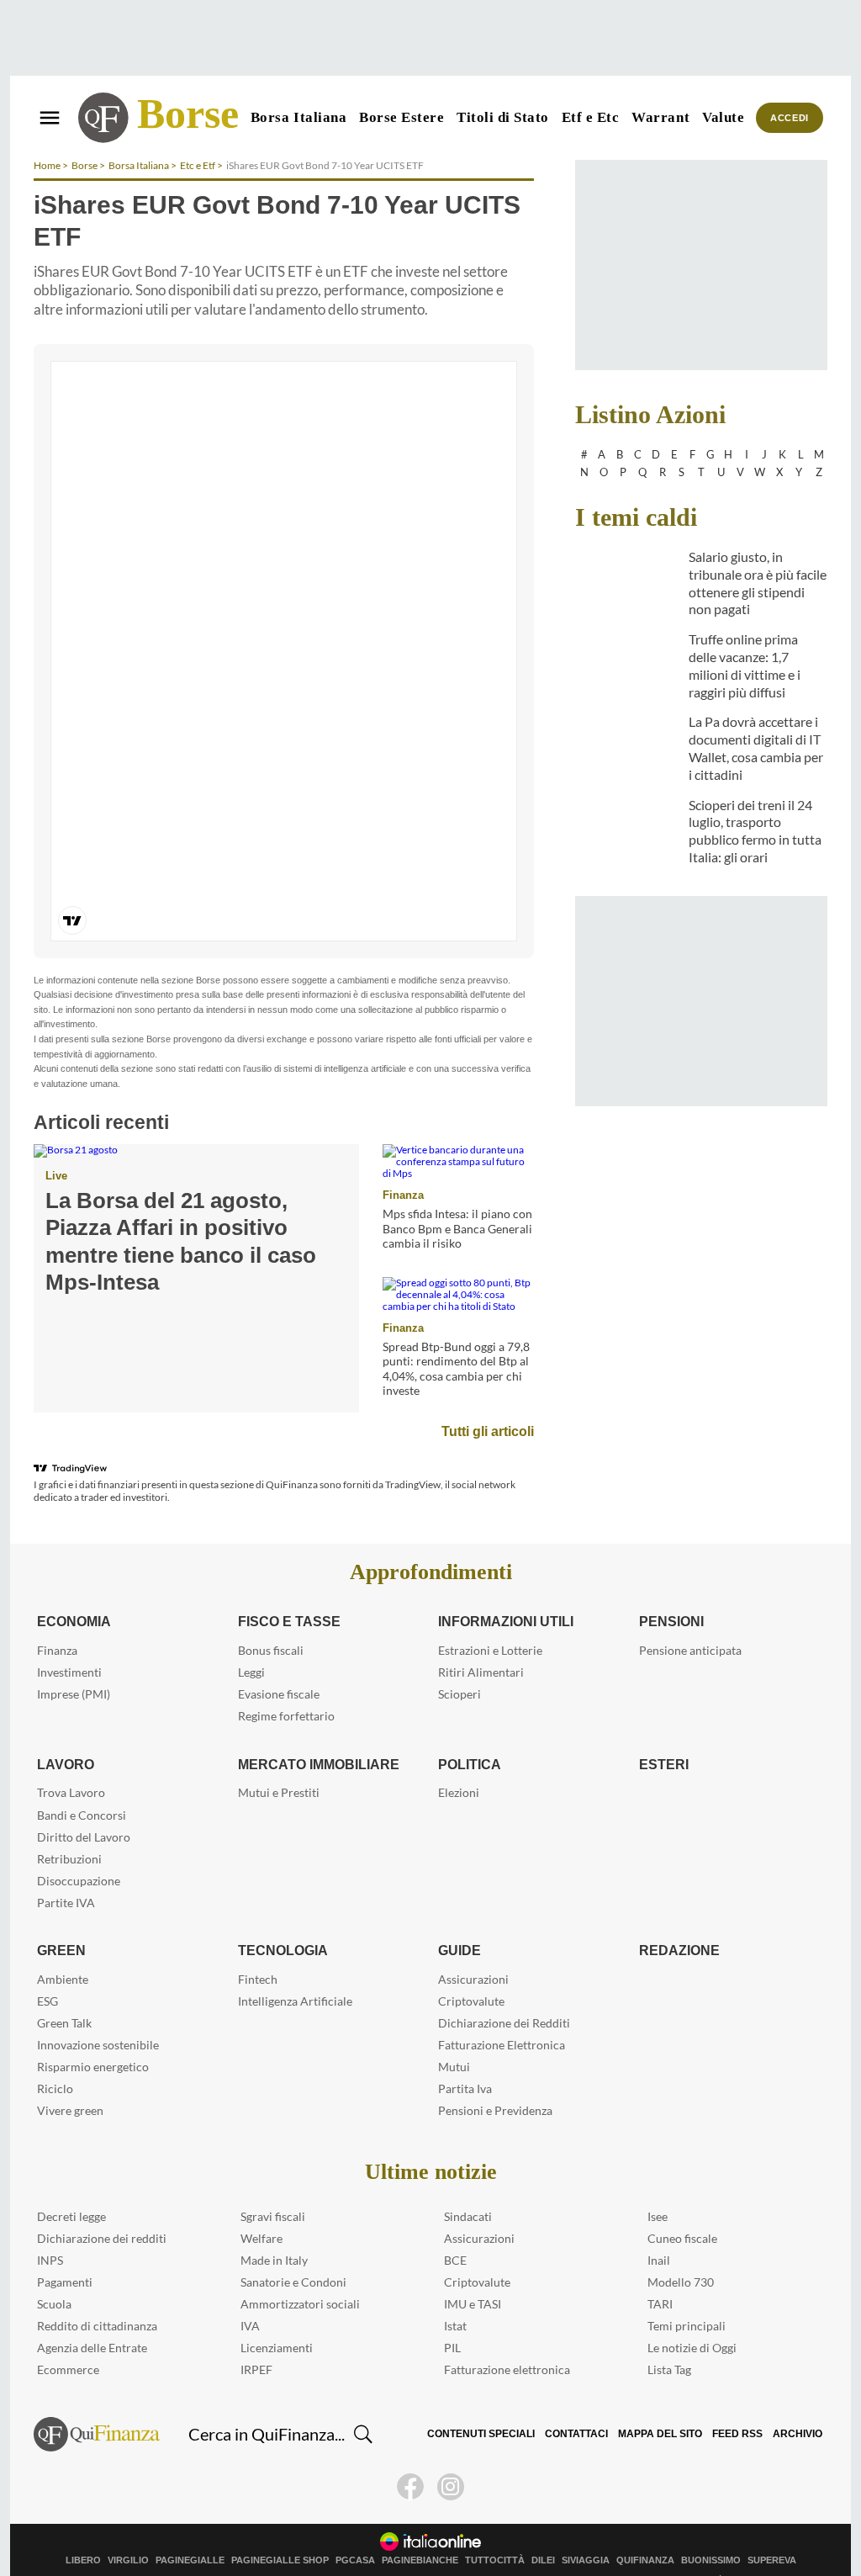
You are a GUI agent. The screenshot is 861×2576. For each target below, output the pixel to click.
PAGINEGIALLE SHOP (280, 2528)
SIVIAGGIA (586, 2528)
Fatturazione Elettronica (502, 2013)
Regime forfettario (286, 1685)
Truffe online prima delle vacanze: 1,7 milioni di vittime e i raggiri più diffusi (745, 665)
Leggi (251, 1641)
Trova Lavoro (71, 1761)
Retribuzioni (69, 1827)
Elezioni (459, 1761)
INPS (50, 2229)
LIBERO (83, 2528)
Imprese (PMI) (74, 1663)
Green (59, 1919)
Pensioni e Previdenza (495, 2078)
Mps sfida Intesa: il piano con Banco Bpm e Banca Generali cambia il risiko (457, 1197)
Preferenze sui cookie (303, 2548)
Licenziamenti (277, 2316)
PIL (452, 2316)
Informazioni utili (507, 1590)
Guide (459, 1919)
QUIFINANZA (645, 2528)
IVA (250, 2295)
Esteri (661, 1732)
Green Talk (64, 1991)
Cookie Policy (218, 2548)
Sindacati (468, 2185)
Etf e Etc (591, 117)
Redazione (677, 1919)
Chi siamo (60, 2548)
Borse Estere (401, 117)
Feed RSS (740, 2403)
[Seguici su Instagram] (451, 2455)
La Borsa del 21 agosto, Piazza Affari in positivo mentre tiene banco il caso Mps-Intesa (193, 1196)
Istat (455, 2295)
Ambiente (63, 1947)
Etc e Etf (198, 165)
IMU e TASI (473, 2273)
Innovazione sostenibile (98, 2013)
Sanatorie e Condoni (293, 2251)
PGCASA (355, 2528)
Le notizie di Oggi (692, 2316)
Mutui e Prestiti (279, 1761)
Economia (74, 1590)
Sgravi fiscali (273, 2185)
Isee (658, 2185)
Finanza (401, 1163)
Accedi (790, 118)
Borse (188, 114)
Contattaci (585, 2403)
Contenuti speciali (492, 2403)
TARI (660, 2273)
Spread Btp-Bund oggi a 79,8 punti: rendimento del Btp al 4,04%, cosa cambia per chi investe (456, 1337)
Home (47, 165)
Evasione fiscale (279, 1663)
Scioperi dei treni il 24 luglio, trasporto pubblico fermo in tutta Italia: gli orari (755, 831)
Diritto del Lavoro (84, 1805)
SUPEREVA (772, 2528)
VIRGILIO (128, 2528)
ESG (48, 1969)
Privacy (164, 2548)
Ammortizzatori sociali (300, 2273)
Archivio (798, 2403)
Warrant (660, 117)
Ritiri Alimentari (481, 1641)
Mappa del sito (666, 2403)
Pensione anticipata (690, 1619)
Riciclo (55, 2057)
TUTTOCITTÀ (495, 2528)
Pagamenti (65, 2251)
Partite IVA (66, 1871)
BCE (455, 2229)
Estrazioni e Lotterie (490, 1619)
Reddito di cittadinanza (97, 2295)
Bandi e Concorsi (82, 1783)
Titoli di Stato (503, 117)
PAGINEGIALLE (190, 2528)
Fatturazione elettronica (507, 2338)
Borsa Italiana (298, 117)
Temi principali (687, 2295)
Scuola (54, 2273)
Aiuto (370, 2548)
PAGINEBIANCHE (420, 2528)
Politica (469, 1732)
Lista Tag (669, 2338)
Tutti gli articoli (489, 1399)
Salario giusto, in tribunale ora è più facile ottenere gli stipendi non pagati (758, 583)
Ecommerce (68, 2338)
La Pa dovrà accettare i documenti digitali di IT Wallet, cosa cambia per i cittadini (756, 747)
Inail (659, 2229)
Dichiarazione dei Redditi (504, 1991)
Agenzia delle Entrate (92, 2316)
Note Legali (115, 2548)
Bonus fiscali (271, 1619)
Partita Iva (465, 2057)
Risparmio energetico (93, 2035)
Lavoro (64, 1732)
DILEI (543, 2528)
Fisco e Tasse (285, 1590)
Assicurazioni (473, 1947)
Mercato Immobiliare (317, 1732)
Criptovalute (471, 1969)
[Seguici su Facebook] (410, 2455)
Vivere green (70, 2078)
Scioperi (460, 1663)
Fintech (258, 1947)
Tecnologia (282, 1919)
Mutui (454, 2035)
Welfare (261, 2207)
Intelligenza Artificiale (295, 1969)
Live (55, 1144)
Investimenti (69, 1641)
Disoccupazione (79, 1849)
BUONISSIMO (711, 2528)
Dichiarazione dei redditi (102, 2207)
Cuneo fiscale (682, 2207)
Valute (723, 117)
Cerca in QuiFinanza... (267, 2403)
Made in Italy (274, 2229)
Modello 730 (681, 2251)
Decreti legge (71, 2185)
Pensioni (671, 1590)
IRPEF (256, 2338)
